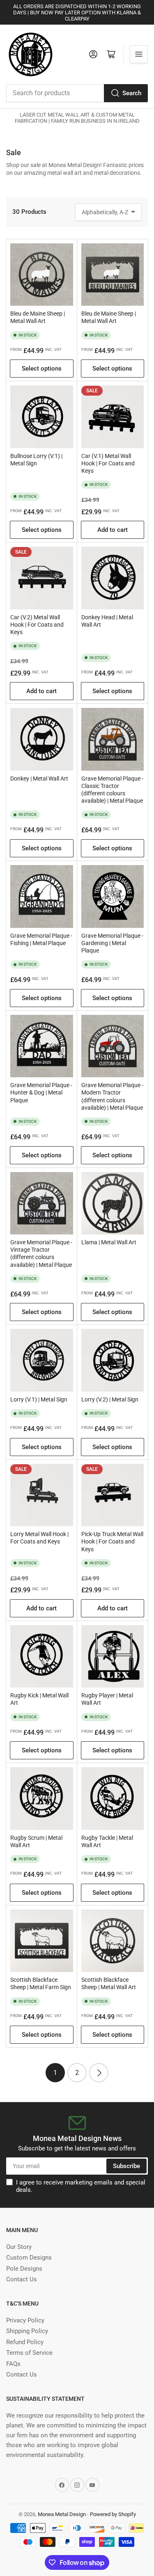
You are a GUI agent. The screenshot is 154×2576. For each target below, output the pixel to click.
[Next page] (99, 2073)
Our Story (19, 2247)
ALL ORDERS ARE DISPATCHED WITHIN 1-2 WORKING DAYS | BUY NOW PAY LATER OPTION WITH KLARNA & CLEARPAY (77, 13)
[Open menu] (139, 54)
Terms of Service (29, 2353)
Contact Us (22, 2279)
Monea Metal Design (62, 2514)
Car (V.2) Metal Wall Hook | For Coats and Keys (37, 625)
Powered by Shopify (113, 2514)
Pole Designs (24, 2269)
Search (132, 93)
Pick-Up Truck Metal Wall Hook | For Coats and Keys (112, 1541)
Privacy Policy (25, 2320)
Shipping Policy (27, 2331)
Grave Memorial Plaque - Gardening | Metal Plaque (112, 943)
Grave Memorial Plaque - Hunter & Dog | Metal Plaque (41, 1092)
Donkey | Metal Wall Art (39, 779)
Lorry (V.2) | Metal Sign (110, 1399)
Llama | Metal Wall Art (109, 1242)
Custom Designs (29, 2258)
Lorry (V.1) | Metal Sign (39, 1399)
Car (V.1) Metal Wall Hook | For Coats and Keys (108, 463)
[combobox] (77, 93)
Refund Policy (25, 2342)
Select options (42, 369)
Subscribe (126, 2166)
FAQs (13, 2364)
